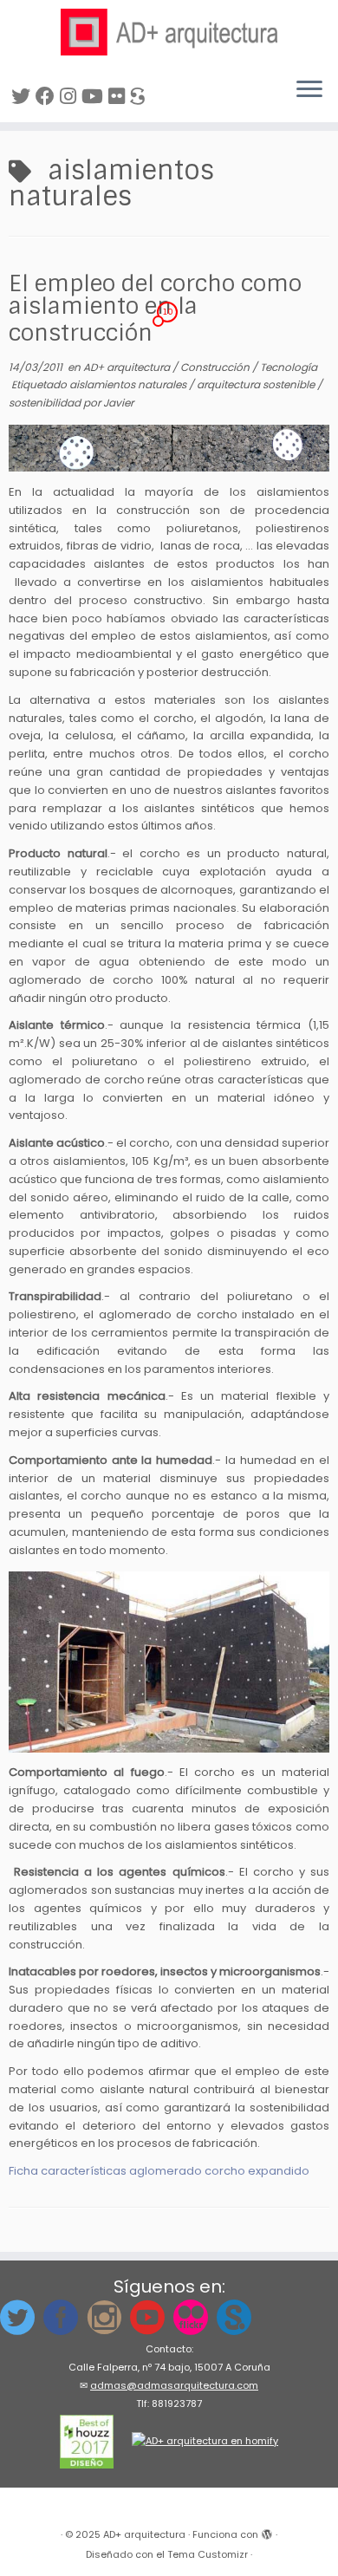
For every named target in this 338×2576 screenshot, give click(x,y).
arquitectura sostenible (257, 384)
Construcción (216, 367)
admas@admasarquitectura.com (174, 2385)
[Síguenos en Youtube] (95, 97)
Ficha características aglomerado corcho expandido (159, 2171)
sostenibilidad (46, 403)
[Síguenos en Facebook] (48, 97)
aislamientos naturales (129, 384)
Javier (118, 403)
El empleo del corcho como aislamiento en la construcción (155, 308)
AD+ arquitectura (128, 367)
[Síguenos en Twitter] (23, 97)
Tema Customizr (208, 2554)
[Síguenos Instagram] (71, 97)
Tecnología (289, 367)
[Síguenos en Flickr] (119, 97)
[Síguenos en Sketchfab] (140, 97)
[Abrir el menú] (309, 91)
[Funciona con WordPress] (267, 2531)
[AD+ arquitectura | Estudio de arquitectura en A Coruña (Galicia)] (169, 32)
